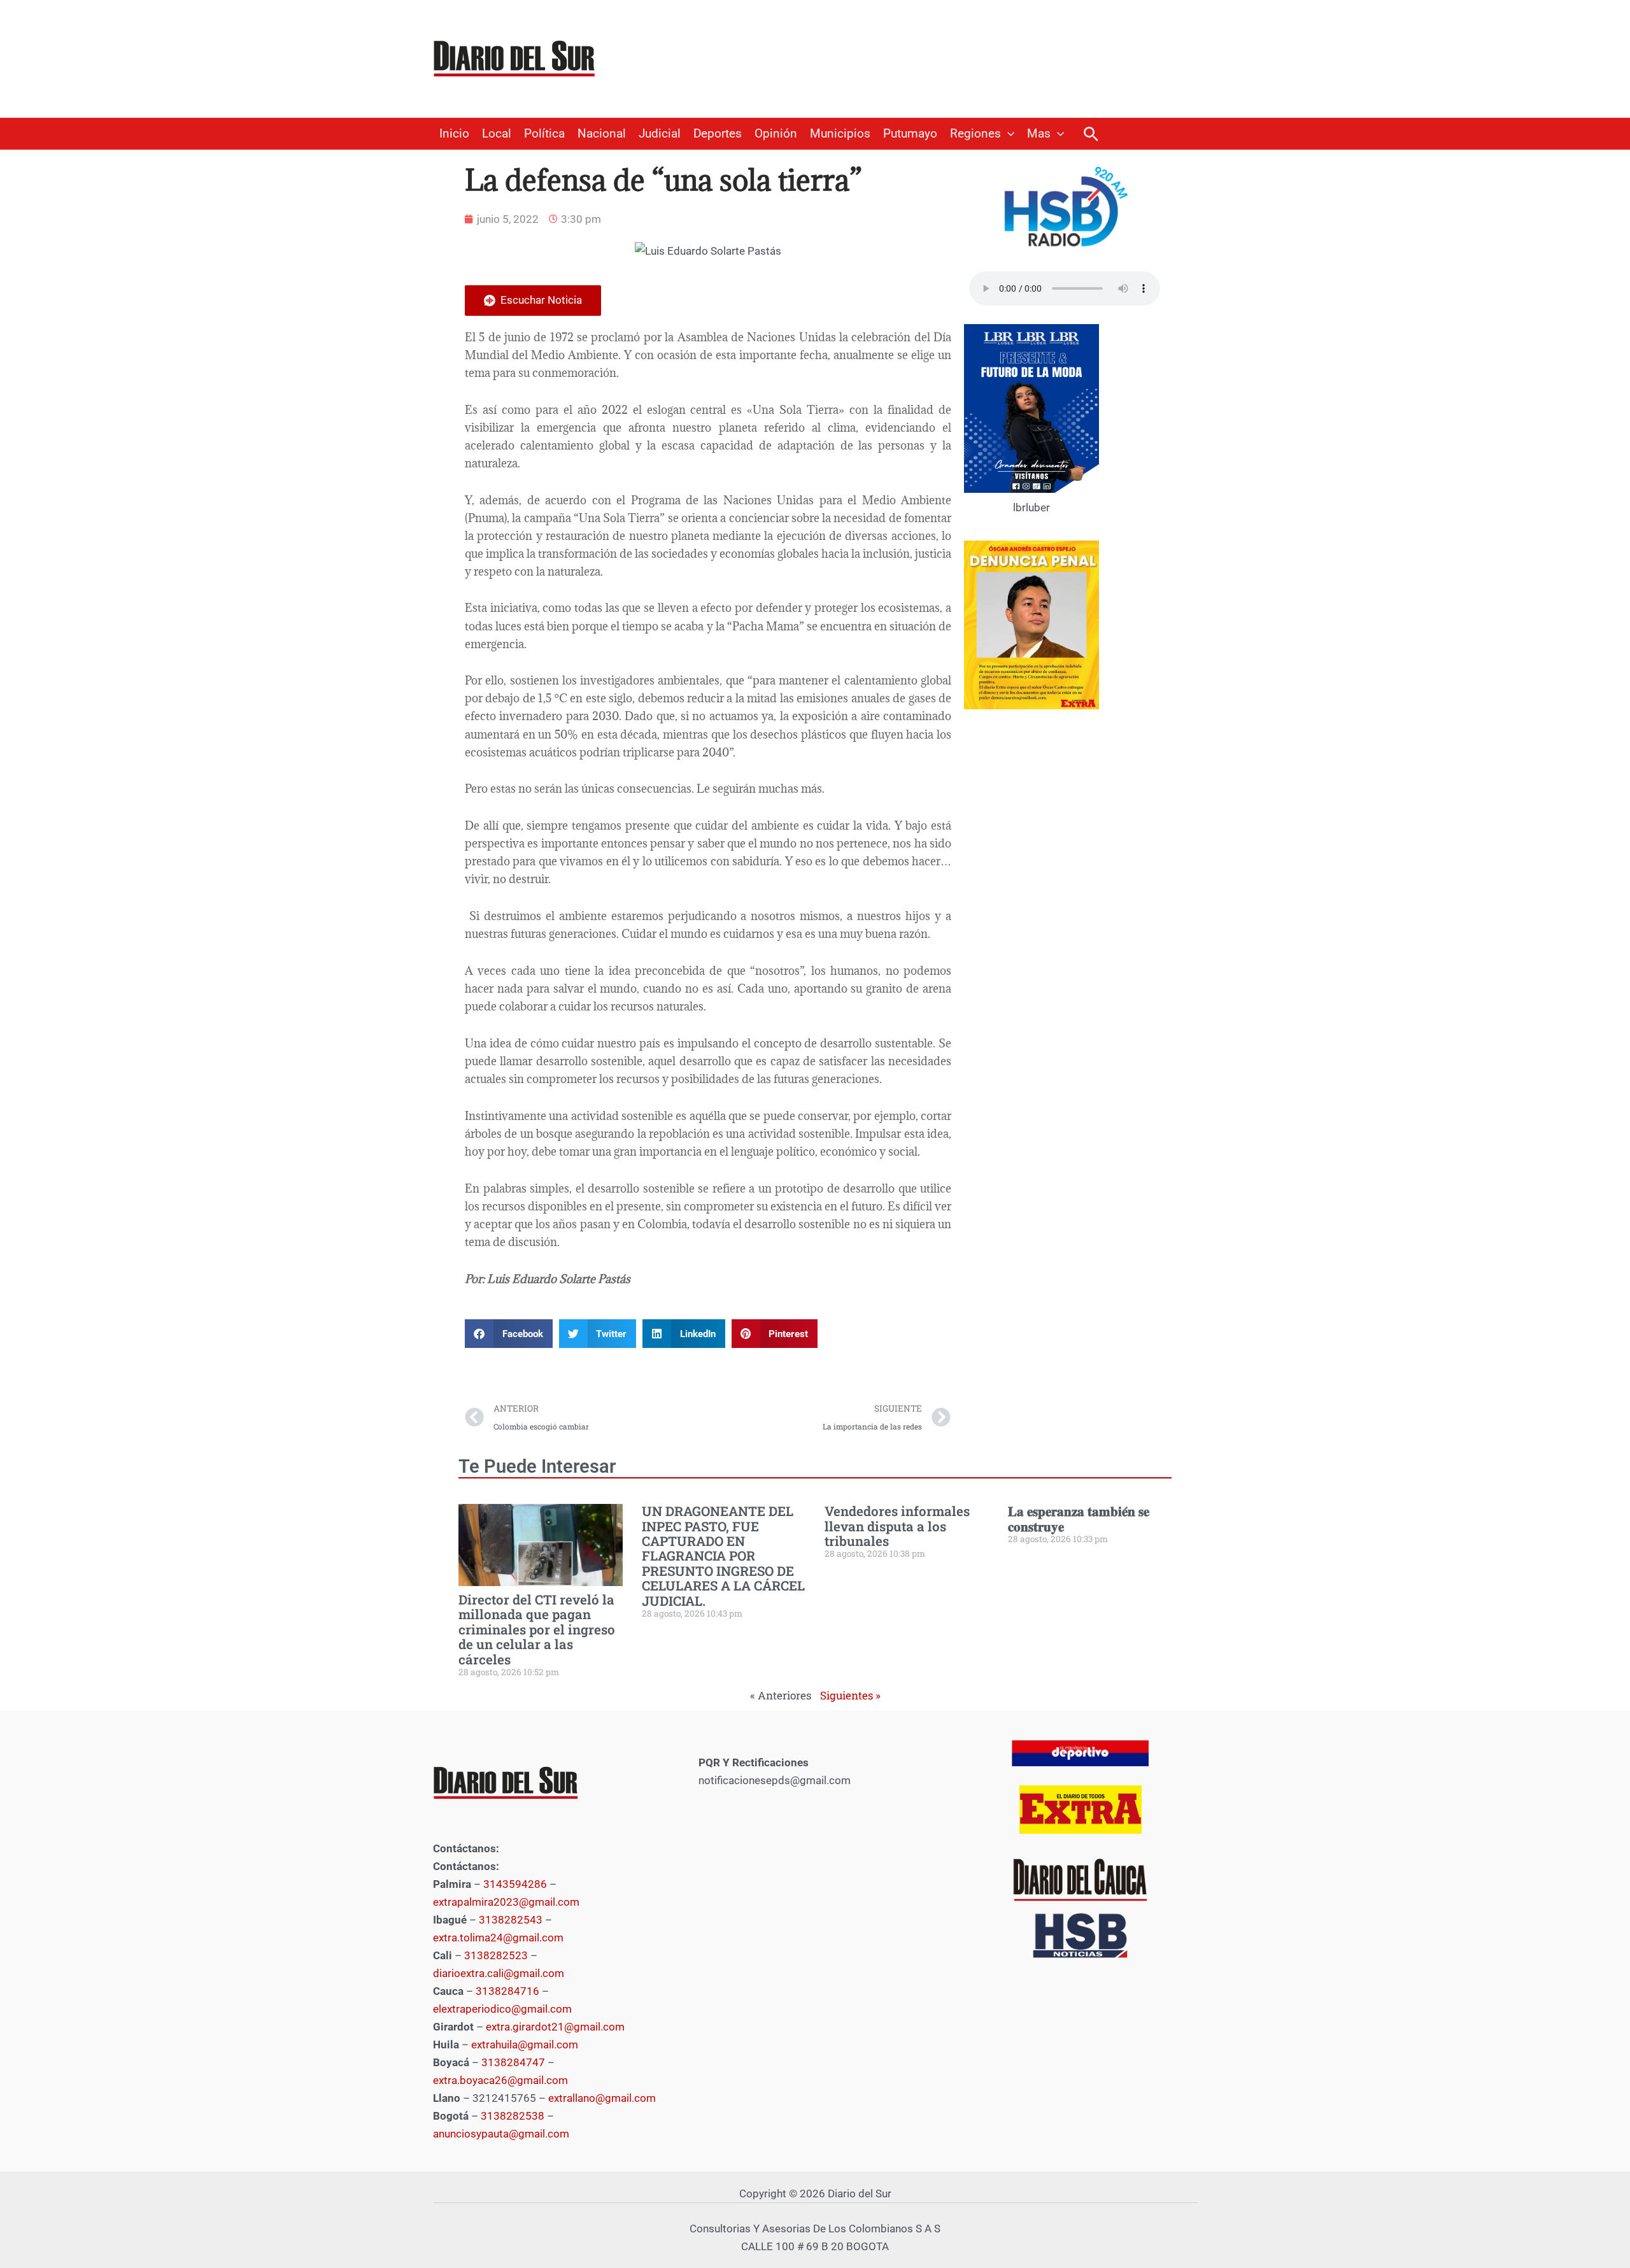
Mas (1039, 134)
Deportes (718, 134)
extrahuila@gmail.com (525, 2045)
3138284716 (507, 1991)
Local (497, 134)
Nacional (602, 134)
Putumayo (910, 134)
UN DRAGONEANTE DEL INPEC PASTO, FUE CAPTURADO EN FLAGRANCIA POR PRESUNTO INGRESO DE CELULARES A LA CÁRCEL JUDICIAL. (723, 1556)
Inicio (454, 134)
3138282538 (513, 2116)
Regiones (975, 134)
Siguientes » (850, 1695)
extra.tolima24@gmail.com (498, 1938)
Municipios (840, 134)
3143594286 (515, 1884)
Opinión (776, 134)
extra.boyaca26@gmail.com (500, 2080)
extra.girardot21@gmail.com (555, 2027)
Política (544, 134)
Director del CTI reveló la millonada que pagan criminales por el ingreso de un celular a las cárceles (537, 1629)
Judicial (660, 134)
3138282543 (511, 1920)
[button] (1008, 134)
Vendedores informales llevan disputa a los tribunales (897, 1526)
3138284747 (513, 2062)
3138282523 (496, 1955)
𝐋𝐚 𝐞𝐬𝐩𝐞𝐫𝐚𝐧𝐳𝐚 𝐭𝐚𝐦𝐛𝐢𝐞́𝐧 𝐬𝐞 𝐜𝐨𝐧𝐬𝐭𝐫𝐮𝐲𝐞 (1079, 1518)
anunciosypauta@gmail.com (501, 2134)
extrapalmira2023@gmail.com (506, 1902)
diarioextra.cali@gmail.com (499, 1973)
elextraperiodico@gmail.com (502, 2009)
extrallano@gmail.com (602, 2098)
